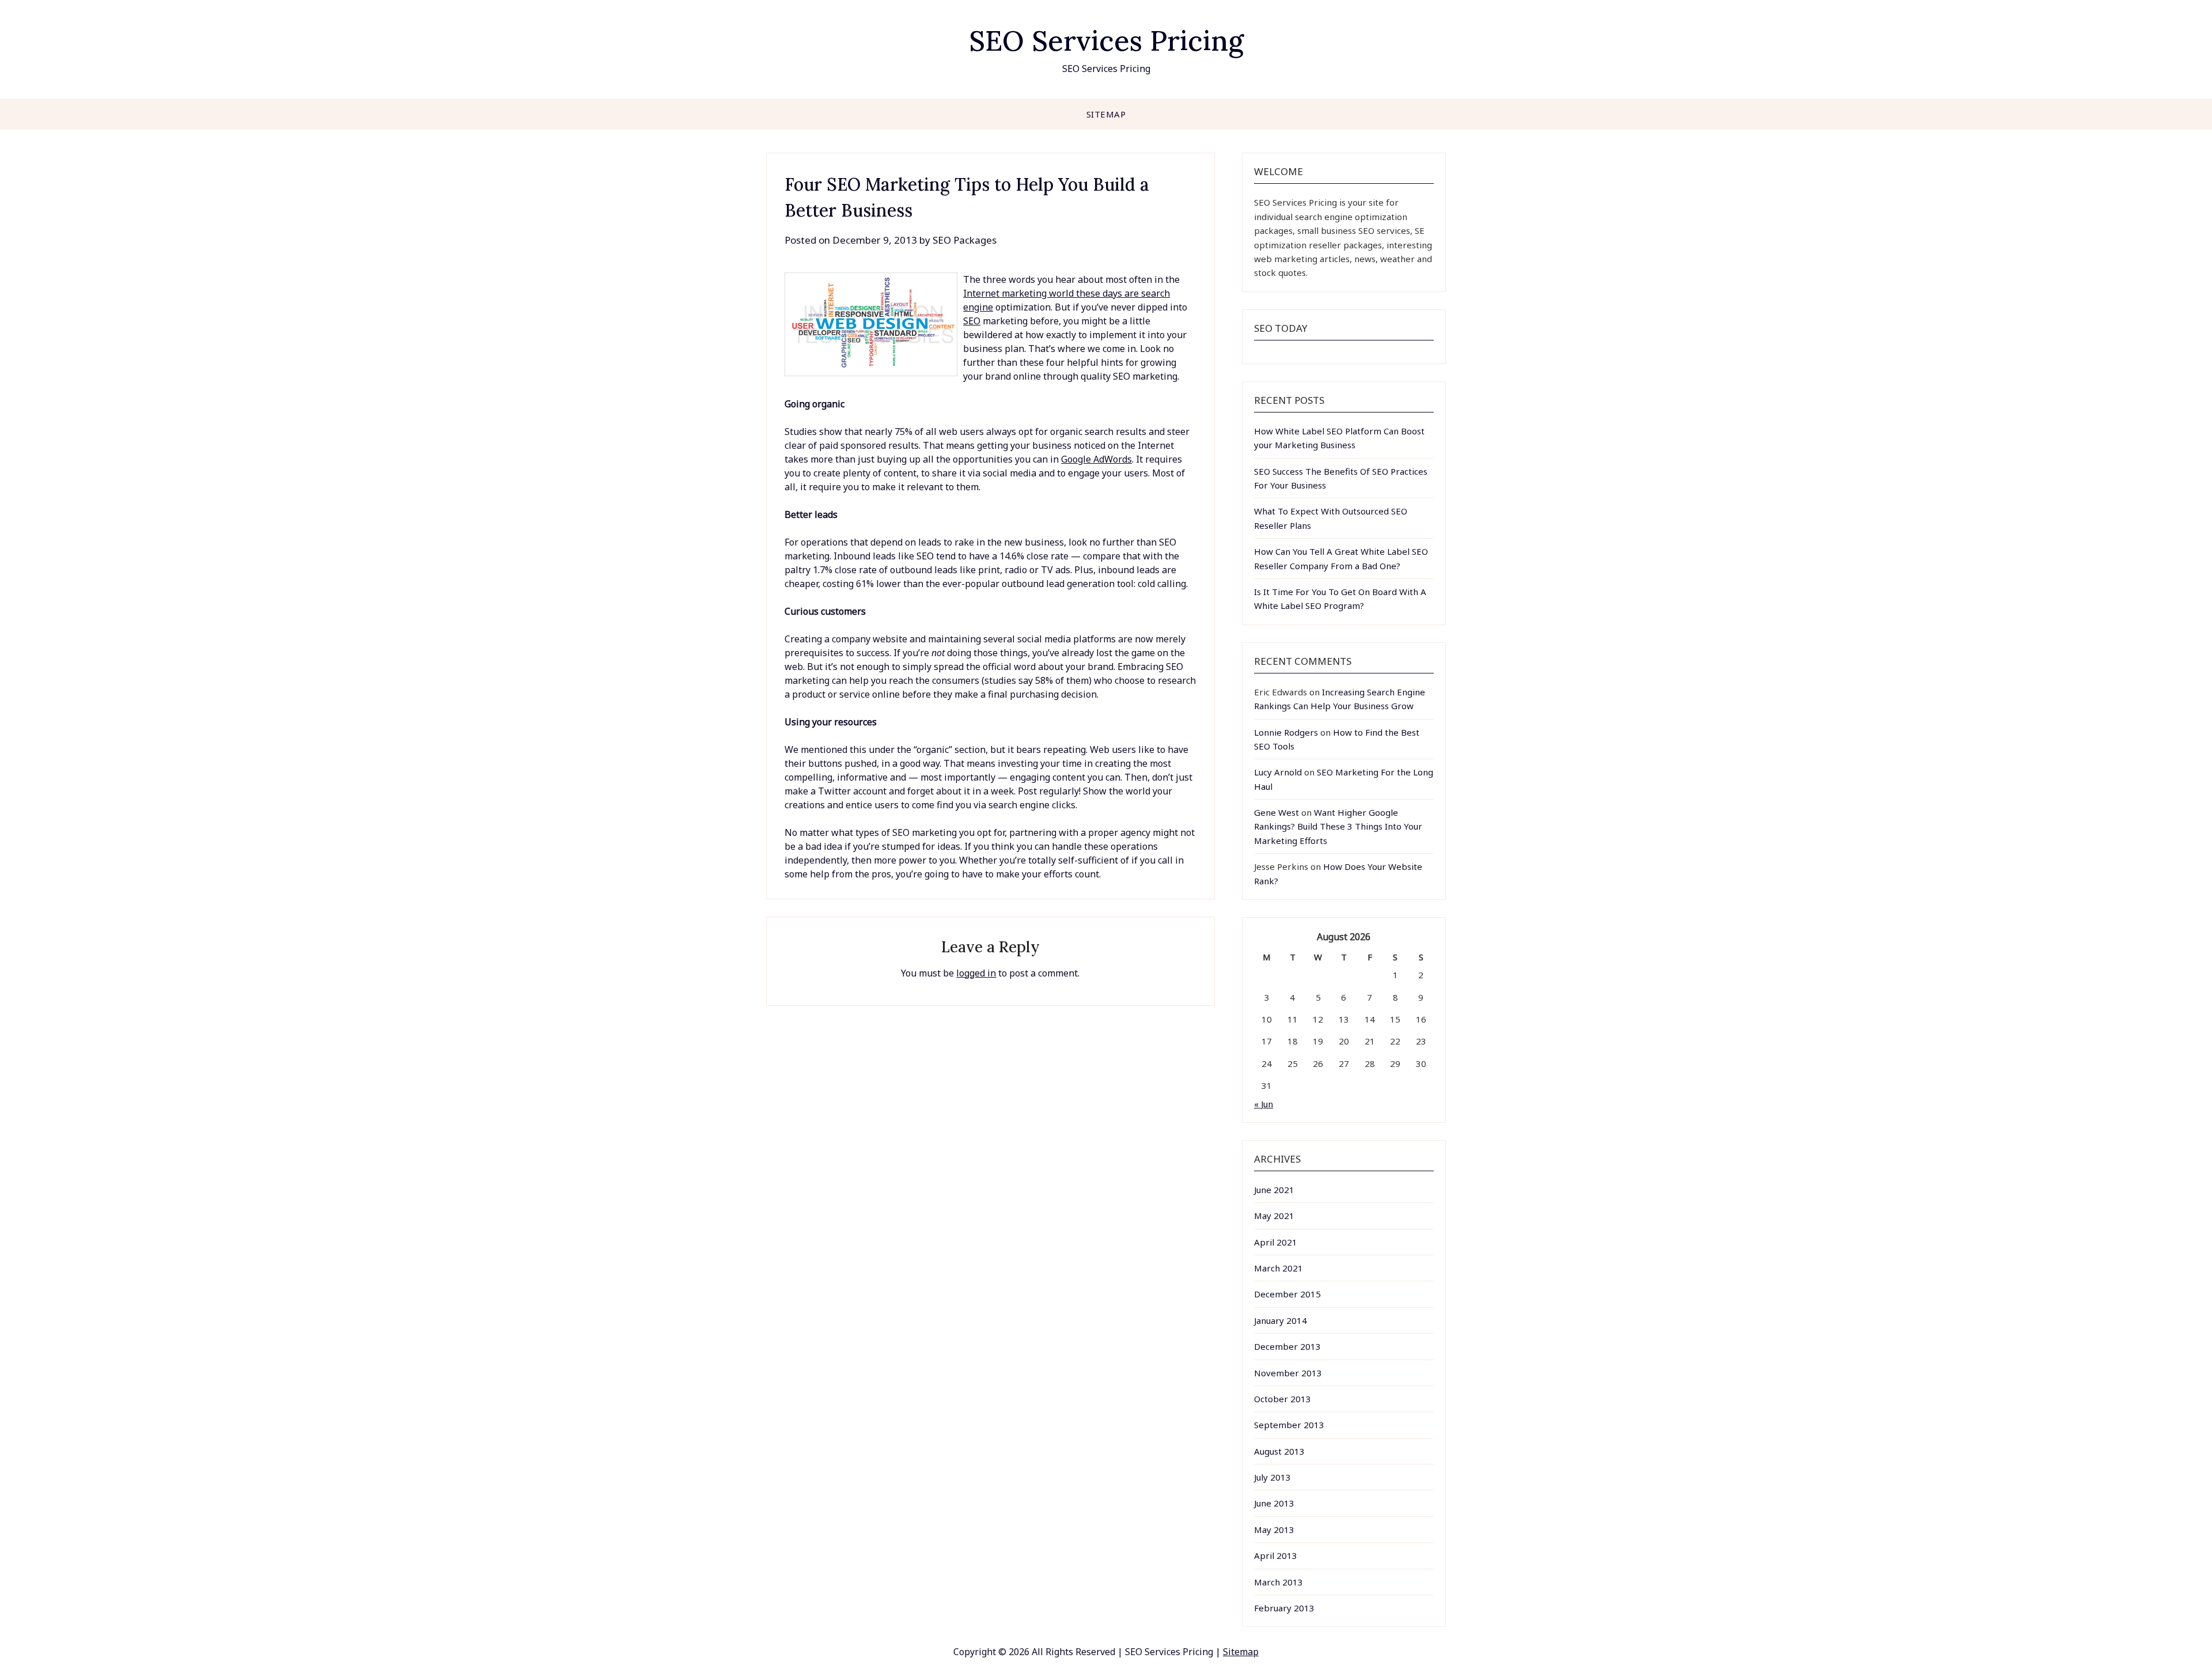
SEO (972, 321)
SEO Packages (965, 240)
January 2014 (1281, 1320)
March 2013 (1279, 1582)
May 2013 (1274, 1530)
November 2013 (1288, 1373)
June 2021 (1274, 1190)
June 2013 (1274, 1503)
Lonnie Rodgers (1286, 732)
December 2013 (1287, 1346)
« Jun (1264, 1104)
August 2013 (1279, 1451)
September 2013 (1289, 1425)
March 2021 (1279, 1268)
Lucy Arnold (1278, 772)
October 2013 (1283, 1399)
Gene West (1277, 812)
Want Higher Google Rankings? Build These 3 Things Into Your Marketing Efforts (1338, 826)
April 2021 (1276, 1242)
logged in (976, 973)
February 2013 (1284, 1608)
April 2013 (1276, 1555)
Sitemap (1106, 114)
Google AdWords (1096, 459)
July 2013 (1272, 1477)
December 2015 (1287, 1294)
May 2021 (1274, 1216)
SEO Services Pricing (1106, 41)
